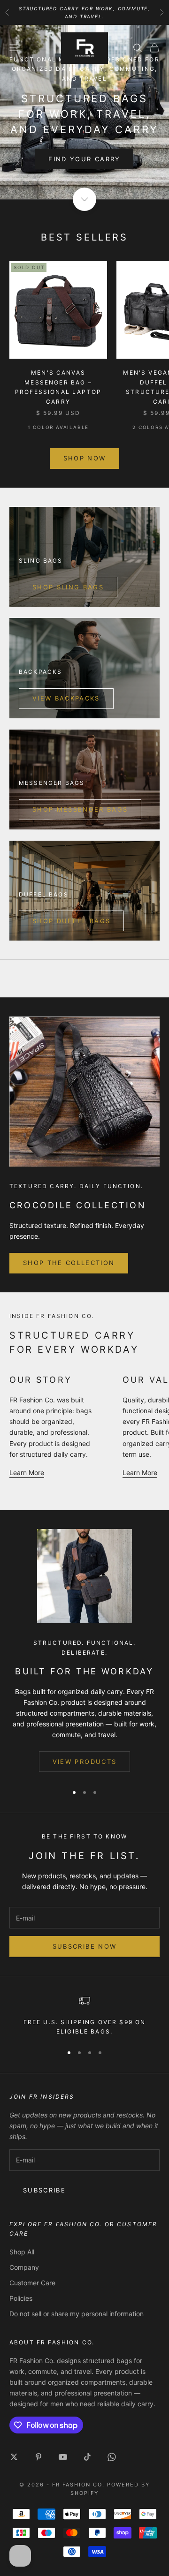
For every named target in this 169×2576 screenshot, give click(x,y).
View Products (84, 1762)
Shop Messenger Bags (80, 809)
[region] (84, 2016)
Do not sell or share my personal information (77, 2314)
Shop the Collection (69, 1263)
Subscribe (44, 2190)
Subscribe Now (84, 1946)
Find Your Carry (84, 159)
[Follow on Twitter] (14, 2457)
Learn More (27, 1473)
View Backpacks (66, 698)
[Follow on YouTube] (63, 2457)
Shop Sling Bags (68, 587)
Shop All (22, 2252)
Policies (21, 2298)
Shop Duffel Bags (71, 921)
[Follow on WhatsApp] (112, 2457)
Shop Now (85, 458)
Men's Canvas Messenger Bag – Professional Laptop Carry (58, 387)
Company (24, 2267)
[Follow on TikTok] (87, 2457)
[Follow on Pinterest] (38, 2457)
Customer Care (32, 2283)
